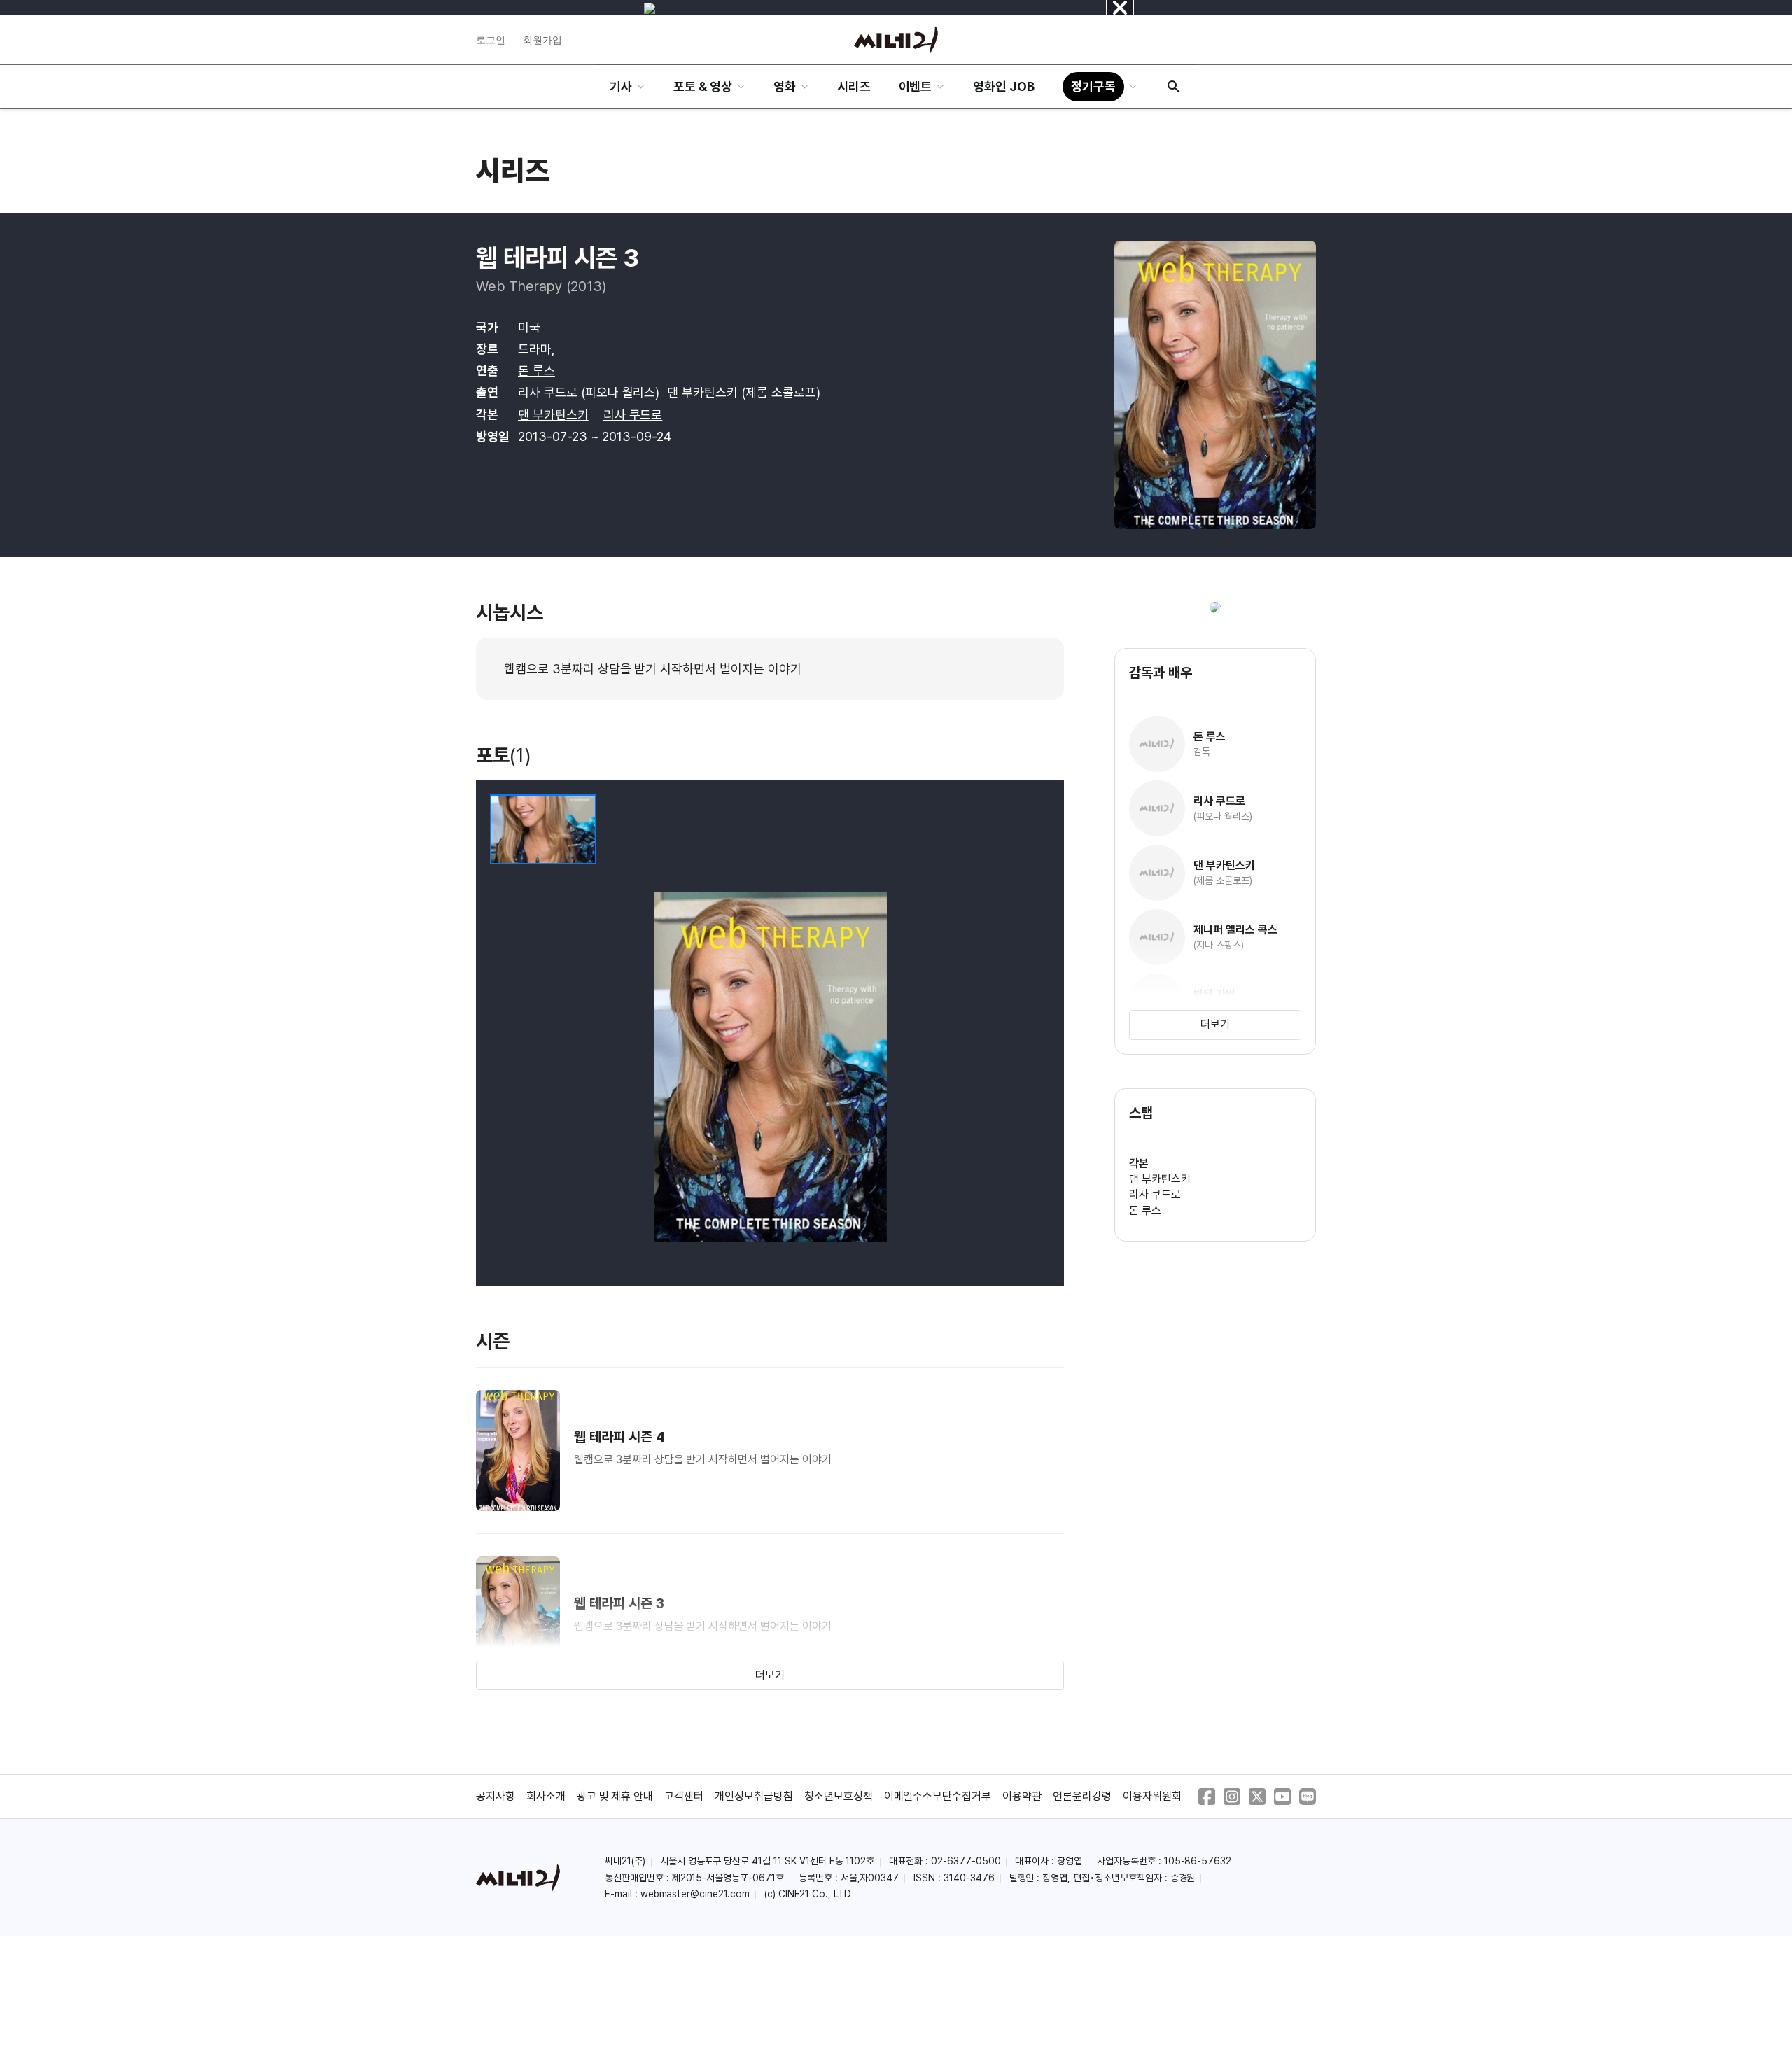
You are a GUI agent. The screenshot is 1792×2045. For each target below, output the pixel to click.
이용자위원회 (1152, 1796)
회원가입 (542, 40)
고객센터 (684, 1796)
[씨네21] (896, 40)
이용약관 (1022, 1796)
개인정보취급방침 (754, 1796)
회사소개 (546, 1796)
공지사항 (496, 1796)
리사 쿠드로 (548, 392)
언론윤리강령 (1082, 1796)
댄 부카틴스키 (702, 392)
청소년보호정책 (839, 1796)
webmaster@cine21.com (695, 1894)
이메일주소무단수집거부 (938, 1796)
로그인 (491, 40)
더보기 (770, 1675)
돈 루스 (537, 371)
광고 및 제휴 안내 (615, 1796)
